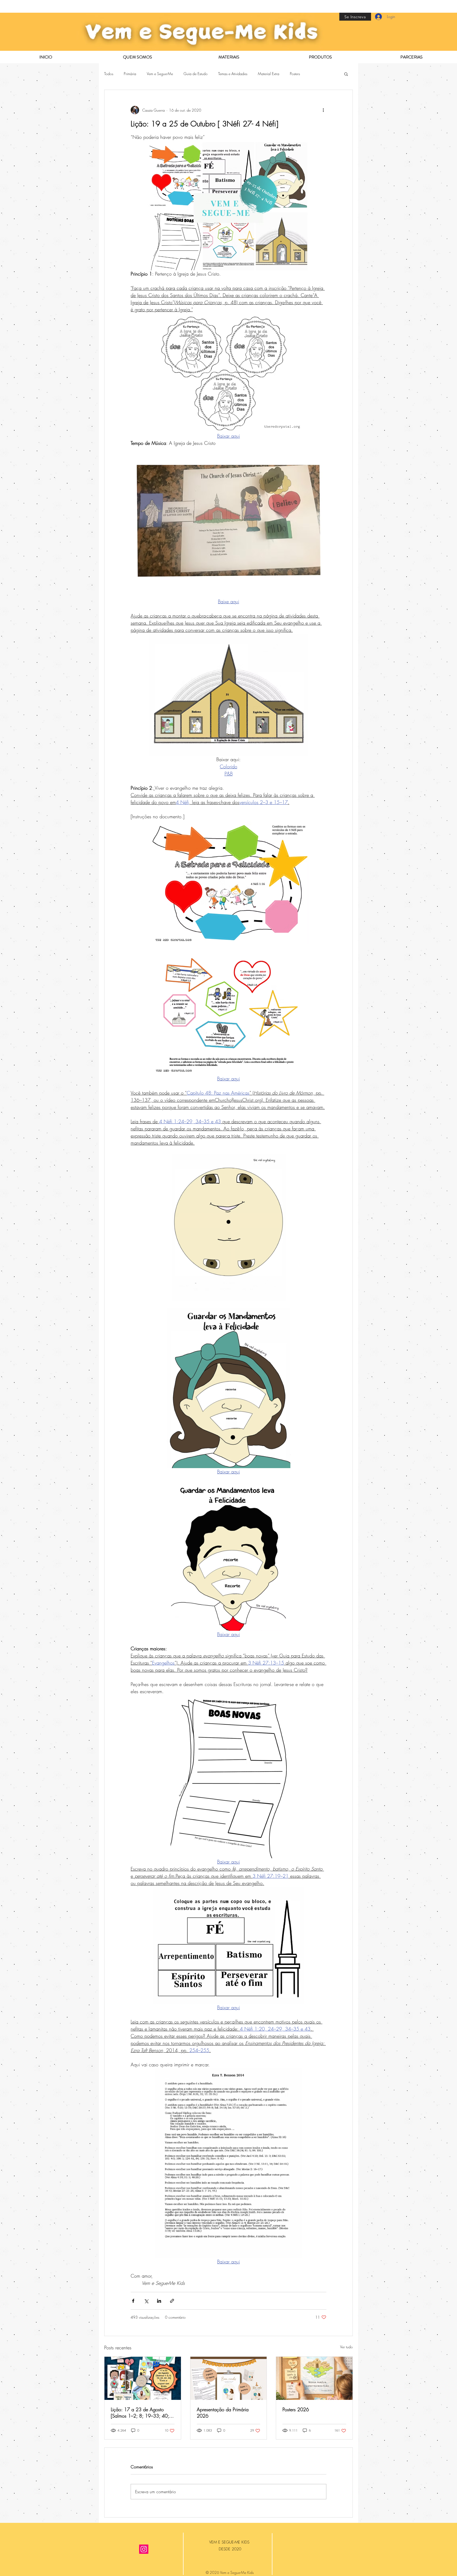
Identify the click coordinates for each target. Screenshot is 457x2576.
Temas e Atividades (233, 74)
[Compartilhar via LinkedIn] (159, 2301)
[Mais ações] (323, 110)
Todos (109, 74)
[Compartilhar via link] (172, 2301)
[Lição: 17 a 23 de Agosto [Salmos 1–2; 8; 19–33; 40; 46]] (143, 2378)
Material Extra (269, 74)
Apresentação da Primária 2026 (223, 2413)
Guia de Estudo (196, 74)
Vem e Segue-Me (160, 74)
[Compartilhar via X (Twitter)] (146, 2301)
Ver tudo (346, 2347)
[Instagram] (144, 2549)
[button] (346, 74)
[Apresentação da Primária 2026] (229, 2378)
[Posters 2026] (314, 2378)
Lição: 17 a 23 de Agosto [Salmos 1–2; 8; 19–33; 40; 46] (140, 2413)
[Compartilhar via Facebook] (133, 2301)
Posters (295, 74)
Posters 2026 (296, 2409)
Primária (130, 74)
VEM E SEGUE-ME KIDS (230, 2542)
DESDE (225, 2549)
